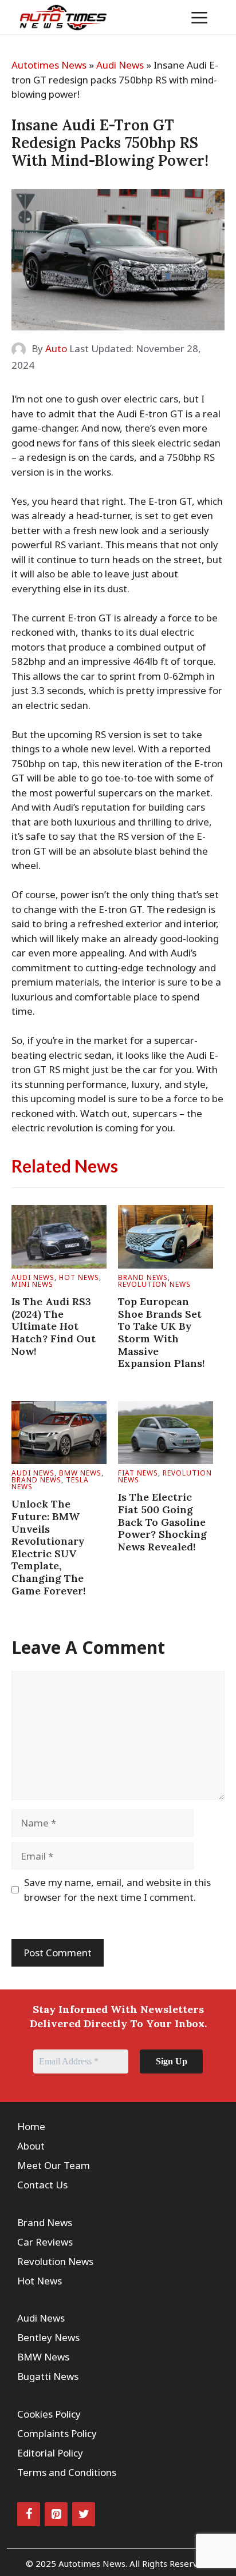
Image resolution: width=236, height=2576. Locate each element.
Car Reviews (45, 2242)
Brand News (143, 1277)
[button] (164, 17)
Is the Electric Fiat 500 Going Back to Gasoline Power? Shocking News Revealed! (162, 1522)
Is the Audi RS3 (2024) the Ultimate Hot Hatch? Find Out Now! (54, 1326)
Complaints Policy (57, 2433)
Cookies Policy (49, 2414)
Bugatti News (48, 2376)
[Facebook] (29, 2514)
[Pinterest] (56, 2514)
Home (31, 2126)
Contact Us (42, 2185)
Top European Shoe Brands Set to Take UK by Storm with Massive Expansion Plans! (162, 1332)
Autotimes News (49, 65)
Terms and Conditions (67, 2472)
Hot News (79, 1277)
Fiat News (138, 1473)
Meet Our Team (54, 2165)
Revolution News (154, 1284)
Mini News (32, 1284)
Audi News (120, 65)
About (31, 2146)
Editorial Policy (50, 2453)
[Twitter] (84, 2514)
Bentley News (48, 2337)
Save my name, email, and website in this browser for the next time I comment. (117, 1890)
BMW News (80, 1473)
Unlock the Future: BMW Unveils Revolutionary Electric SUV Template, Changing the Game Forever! (49, 1547)
